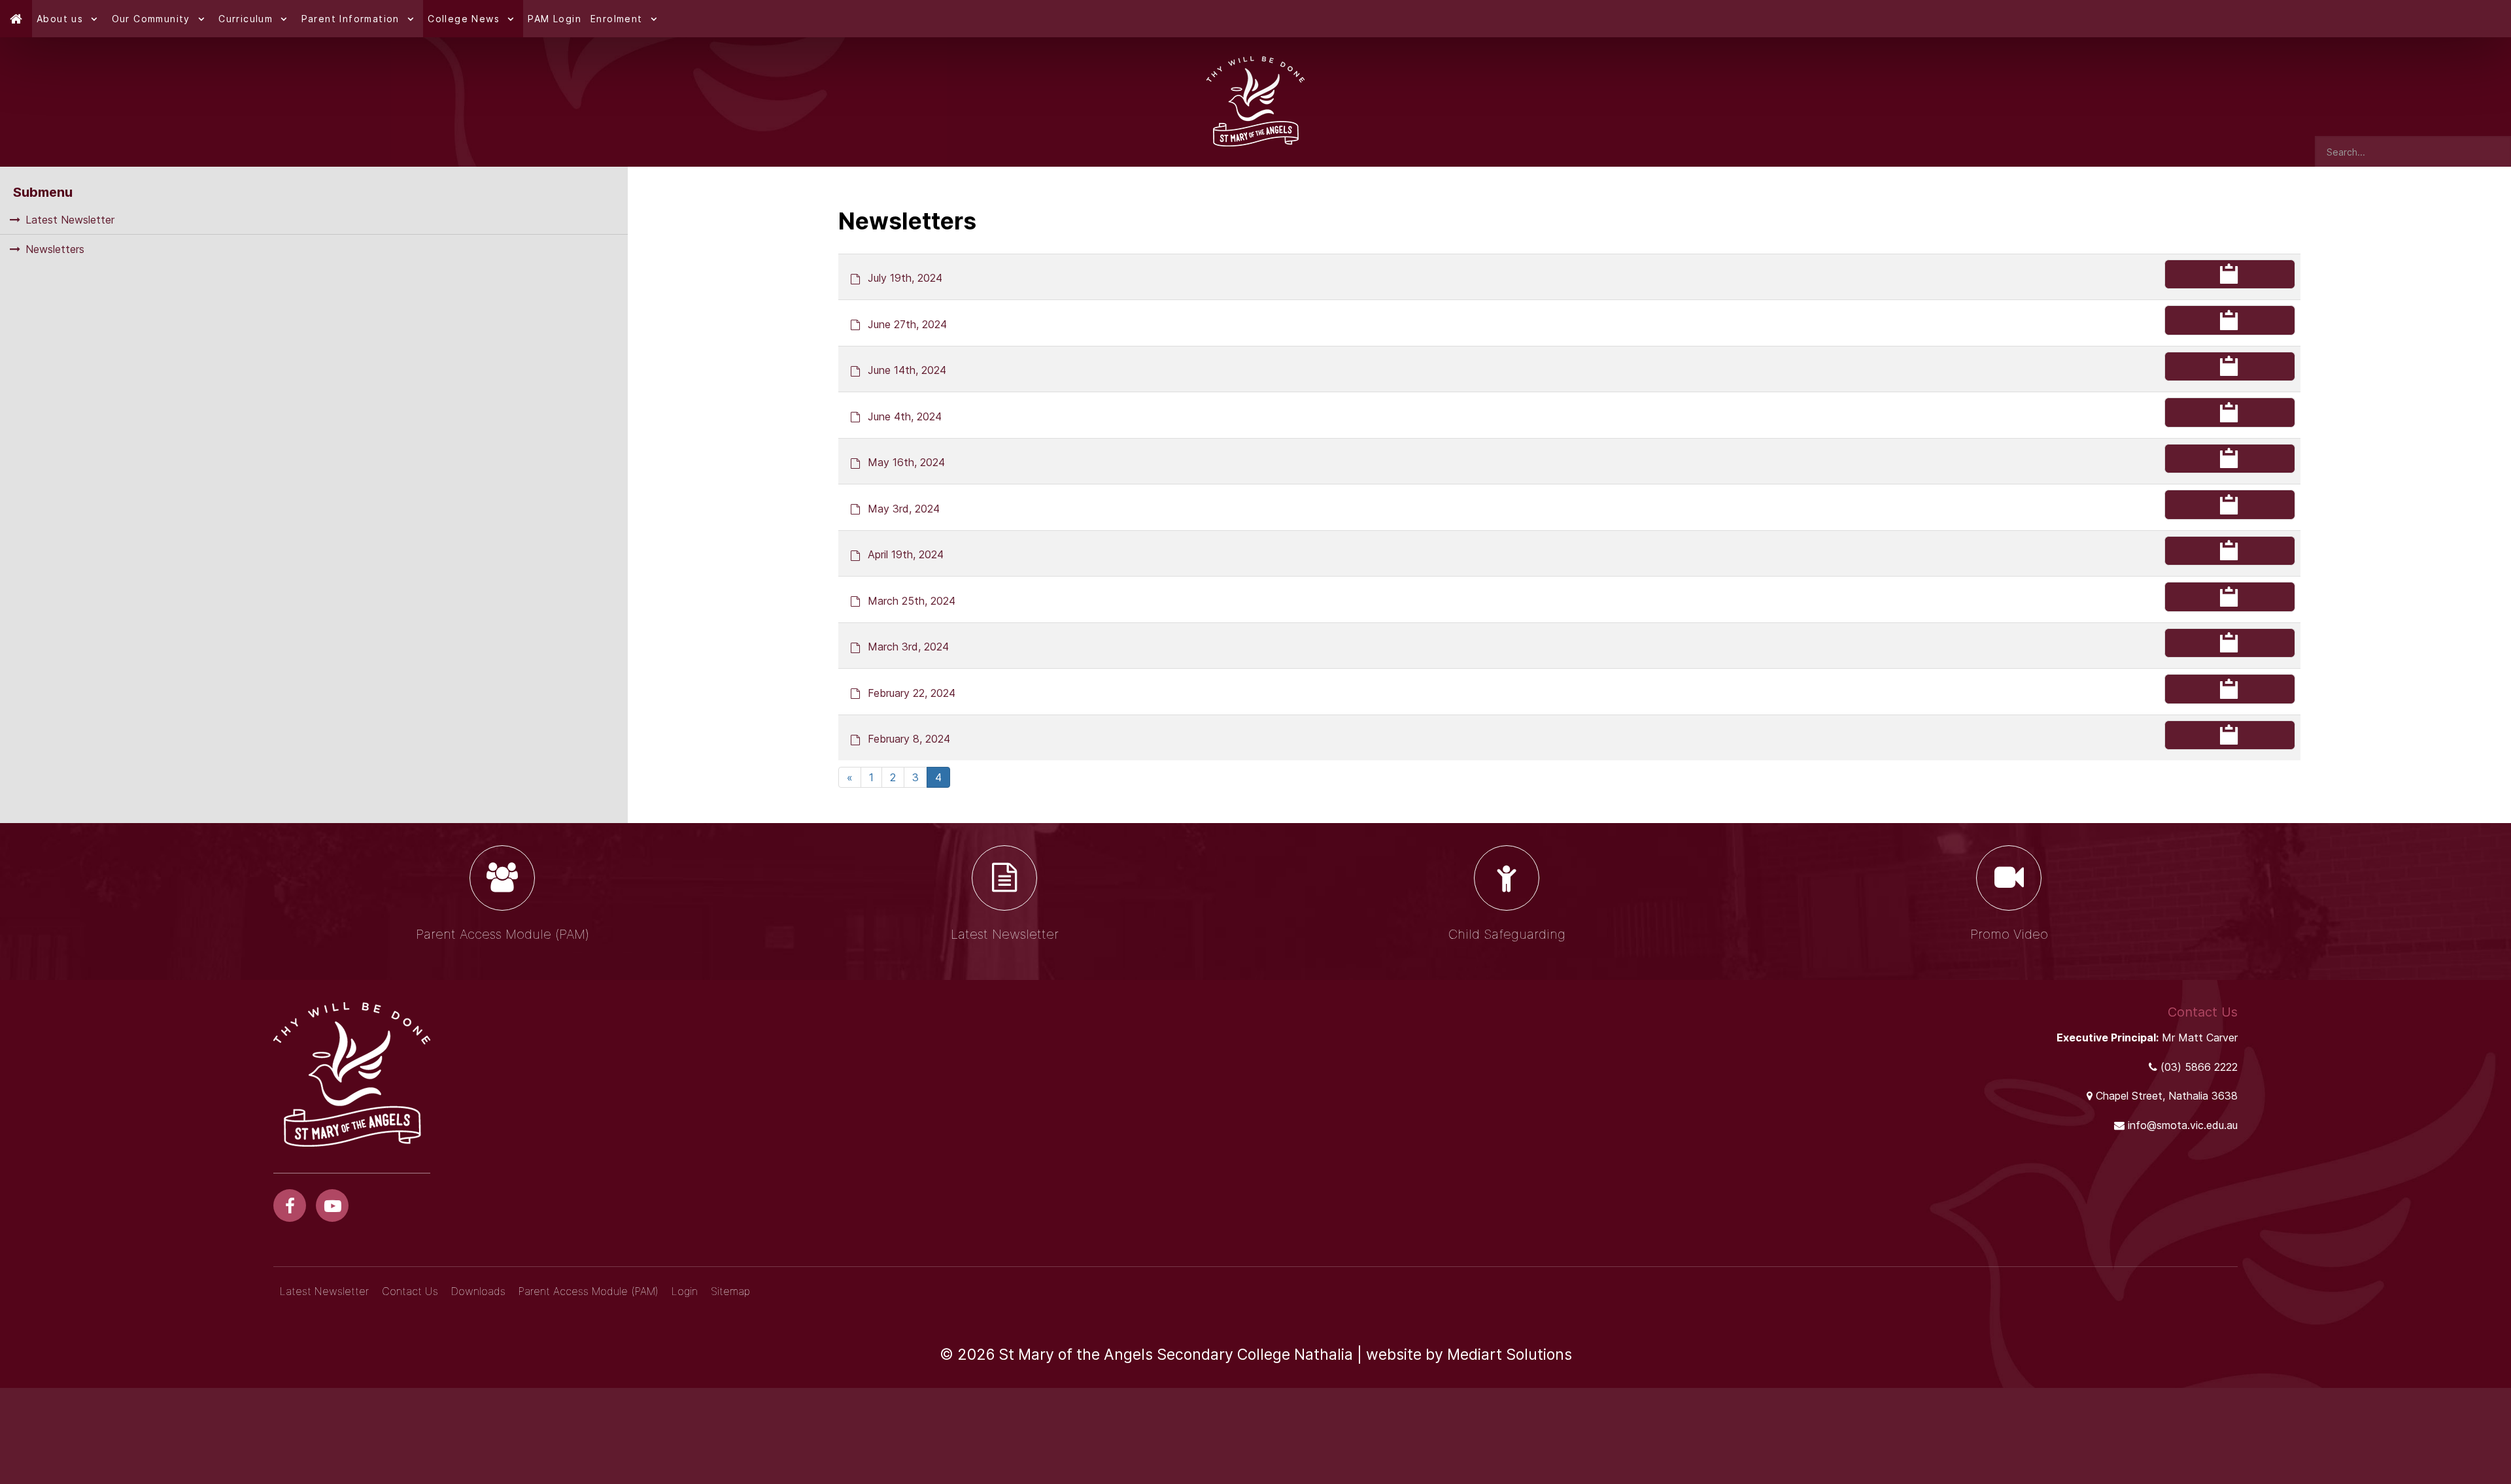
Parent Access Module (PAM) (503, 934)
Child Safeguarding (1507, 934)
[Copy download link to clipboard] (2230, 275)
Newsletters (55, 249)
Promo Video (2009, 934)
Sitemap (730, 1291)
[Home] (16, 19)
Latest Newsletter (70, 220)
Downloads (478, 1291)
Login (685, 1291)
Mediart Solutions (1510, 1355)
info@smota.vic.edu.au (2183, 1125)
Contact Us (410, 1291)
